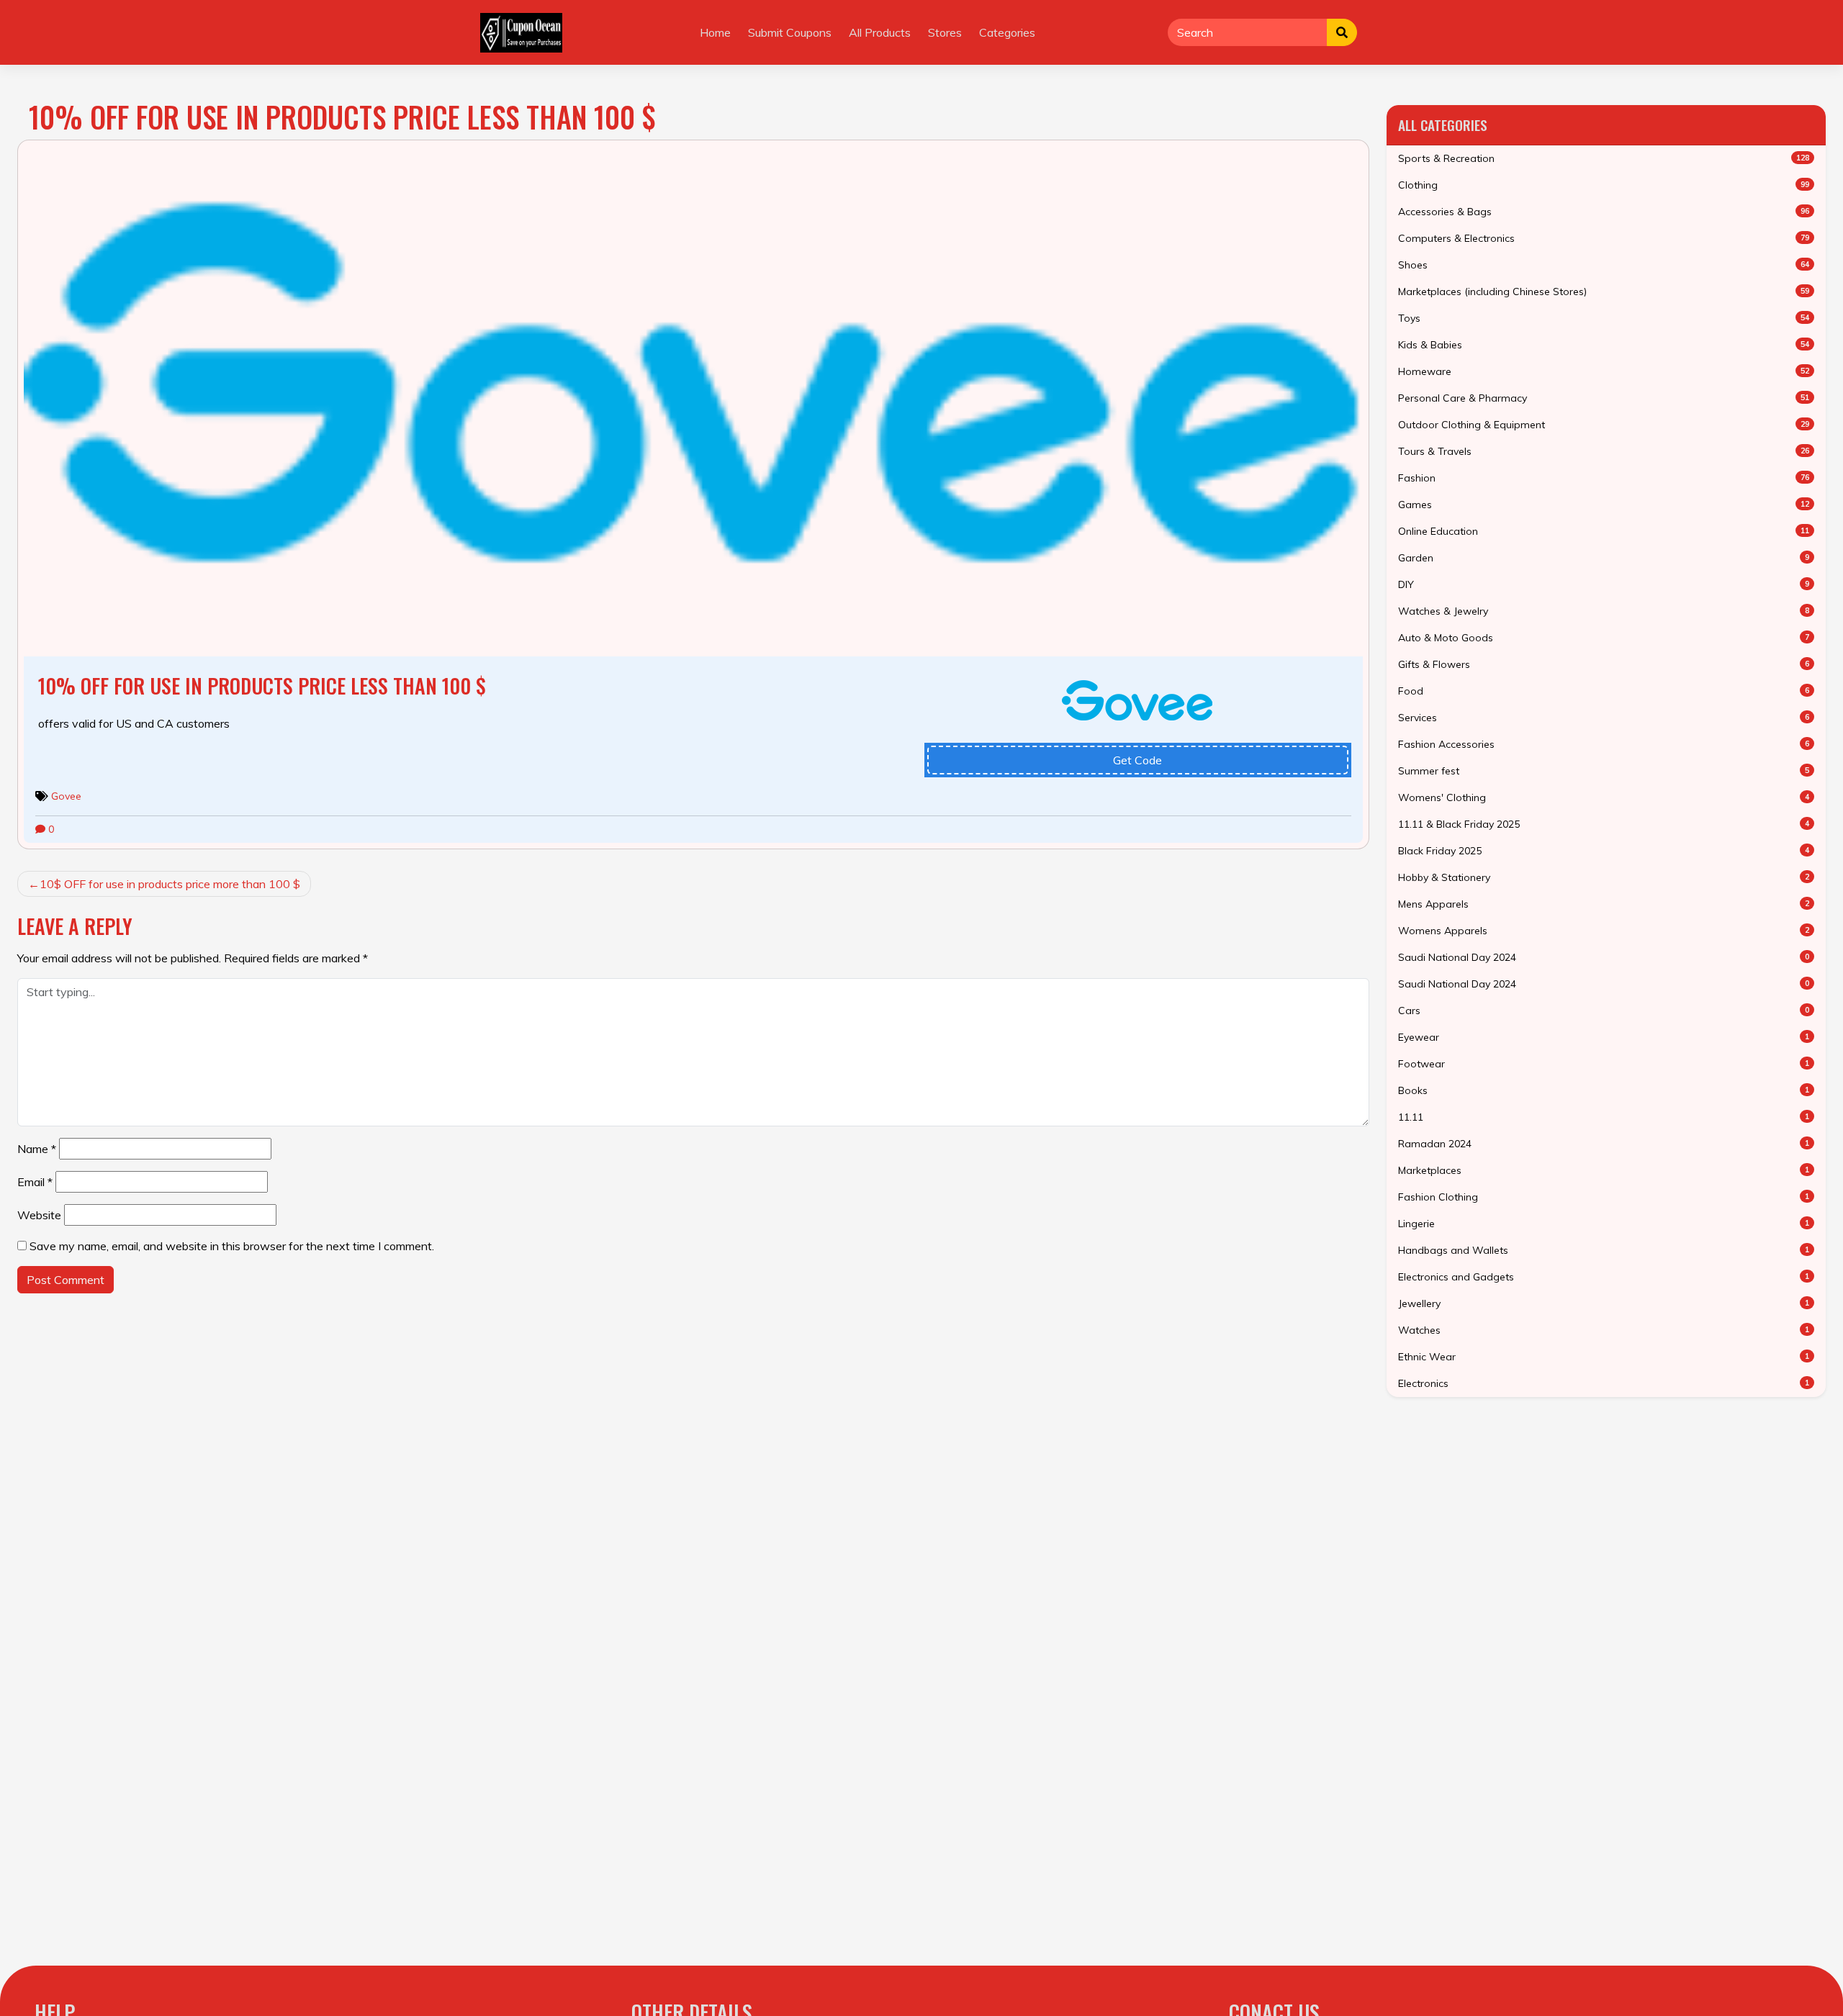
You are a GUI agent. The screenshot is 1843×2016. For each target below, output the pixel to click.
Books (1604, 1090)
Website (39, 1215)
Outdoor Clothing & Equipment (1604, 425)
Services (1604, 718)
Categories (1007, 32)
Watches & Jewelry (1604, 611)
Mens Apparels (1604, 904)
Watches (1604, 1330)
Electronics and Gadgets (1604, 1277)
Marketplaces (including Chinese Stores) (1604, 291)
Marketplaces (1604, 1170)
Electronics (1604, 1383)
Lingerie (1604, 1224)
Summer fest (1604, 771)
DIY (1604, 584)
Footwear (1604, 1064)
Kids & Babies (1604, 345)
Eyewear (1604, 1037)
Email (35, 1182)
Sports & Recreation (1604, 158)
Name (37, 1149)
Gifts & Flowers (1604, 664)
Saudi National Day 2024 (1604, 957)
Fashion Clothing (1604, 1197)
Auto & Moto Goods (1604, 638)
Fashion (1604, 478)
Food (1604, 691)
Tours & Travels (1604, 451)
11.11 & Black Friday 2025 (1604, 824)
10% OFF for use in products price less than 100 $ (262, 686)
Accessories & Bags (1604, 212)
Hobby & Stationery (1604, 877)
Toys (1604, 318)
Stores (945, 32)
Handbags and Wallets (1604, 1250)
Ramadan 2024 (1604, 1144)
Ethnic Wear (1604, 1357)
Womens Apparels (1604, 931)
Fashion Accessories (1604, 744)
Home (715, 32)
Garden (1604, 558)
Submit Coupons (790, 32)
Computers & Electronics (1604, 238)
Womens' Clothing (1604, 797)
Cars (1604, 1011)
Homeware (1604, 371)
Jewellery (1604, 1303)
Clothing (1604, 185)
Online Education (1604, 531)
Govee (66, 796)
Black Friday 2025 (1604, 851)
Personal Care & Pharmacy (1604, 398)
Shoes (1604, 265)
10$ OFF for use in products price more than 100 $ (170, 884)
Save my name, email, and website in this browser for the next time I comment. (232, 1246)
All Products (880, 32)
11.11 (1604, 1117)
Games (1604, 505)
